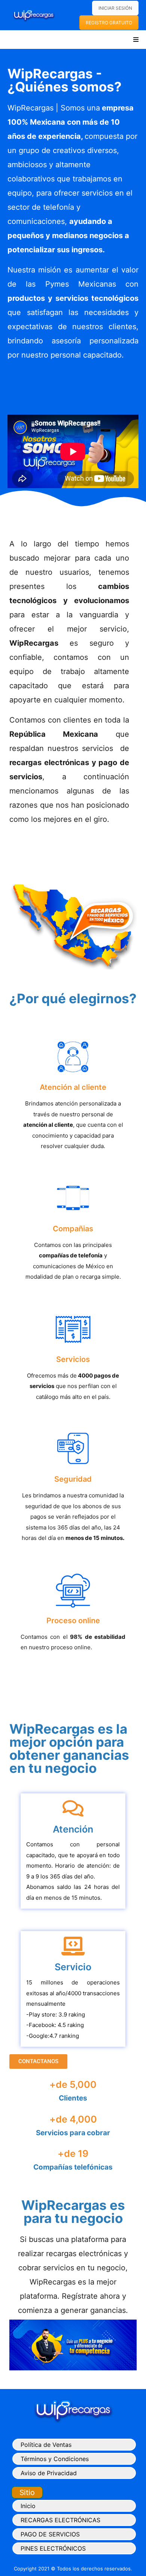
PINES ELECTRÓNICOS (53, 2548)
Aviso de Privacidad (49, 2473)
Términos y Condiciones (55, 2459)
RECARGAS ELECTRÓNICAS (60, 2520)
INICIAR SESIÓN (115, 8)
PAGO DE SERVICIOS (50, 2534)
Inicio (28, 2506)
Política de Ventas (46, 2445)
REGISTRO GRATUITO (109, 23)
